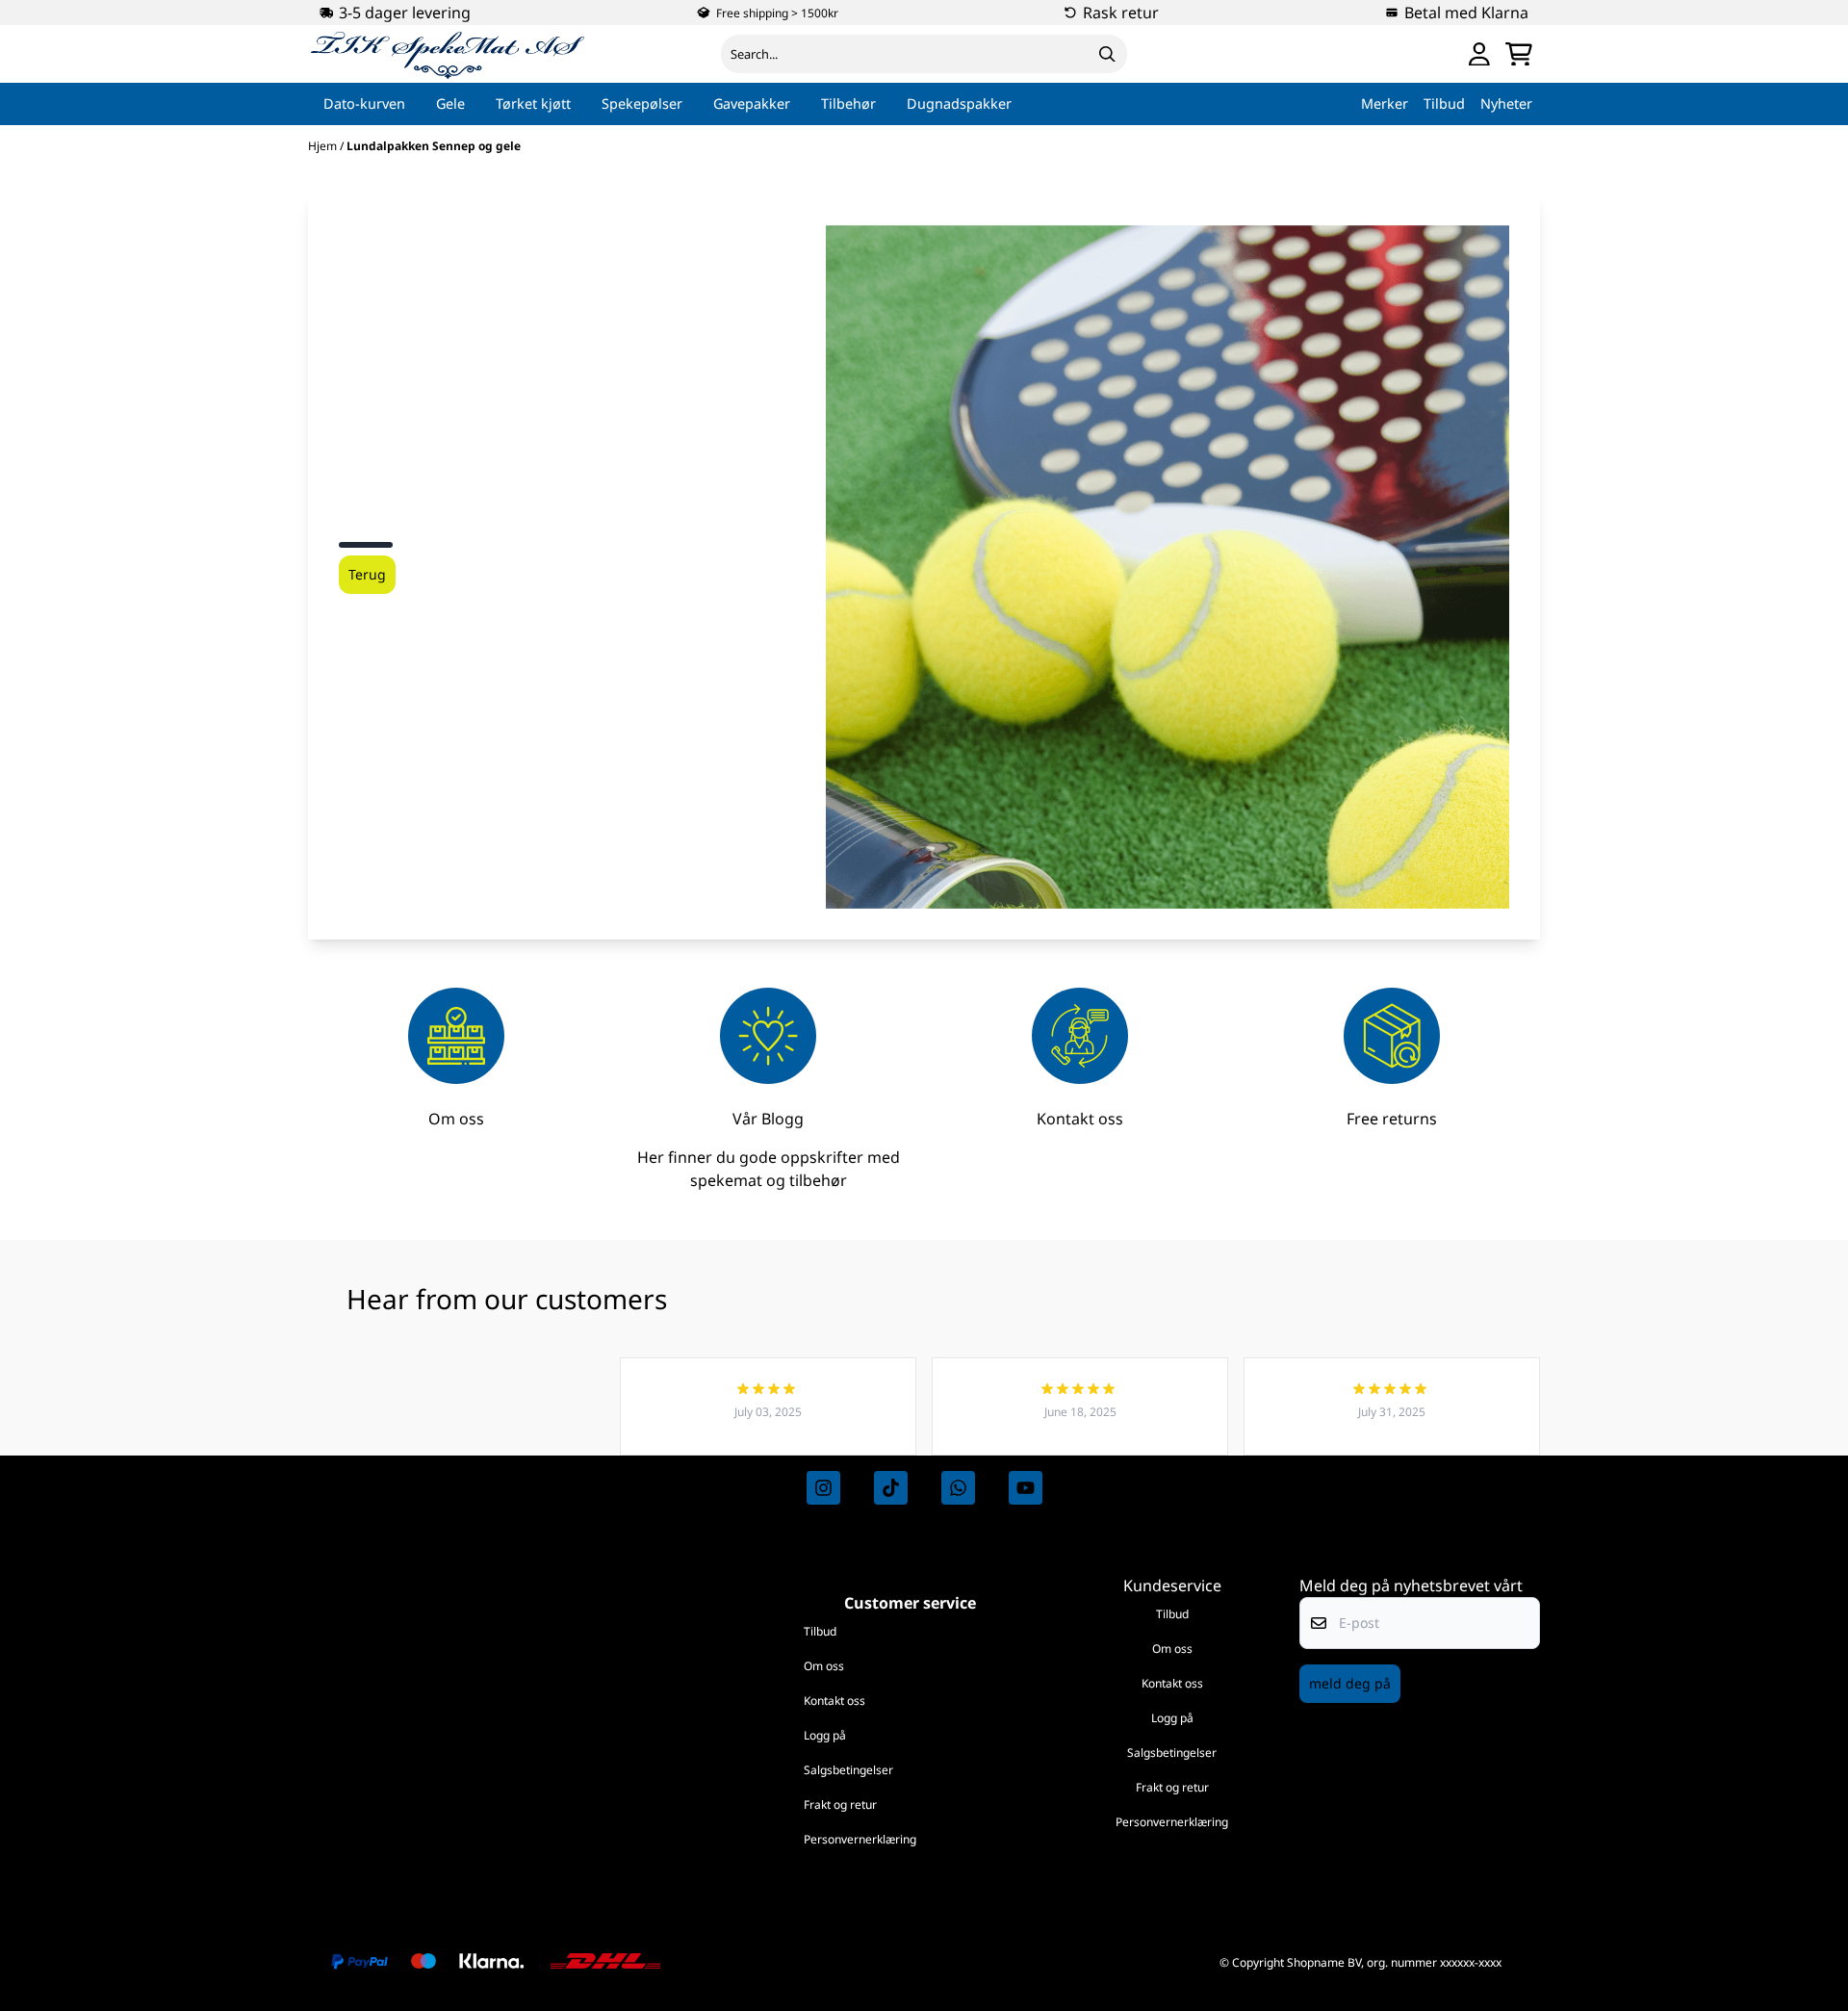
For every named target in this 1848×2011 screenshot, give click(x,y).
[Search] (1108, 54)
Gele (450, 103)
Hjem (324, 146)
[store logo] (448, 54)
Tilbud (820, 1631)
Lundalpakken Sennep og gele (434, 146)
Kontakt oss (834, 1701)
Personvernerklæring (860, 1839)
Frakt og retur (840, 1805)
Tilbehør (848, 103)
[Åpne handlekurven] (1519, 54)
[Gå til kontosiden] (1479, 54)
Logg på (825, 1735)
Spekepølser (642, 103)
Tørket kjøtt (533, 103)
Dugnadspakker (959, 103)
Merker (1385, 103)
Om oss (824, 1666)
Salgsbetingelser (848, 1770)
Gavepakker (752, 103)
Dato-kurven (364, 103)
